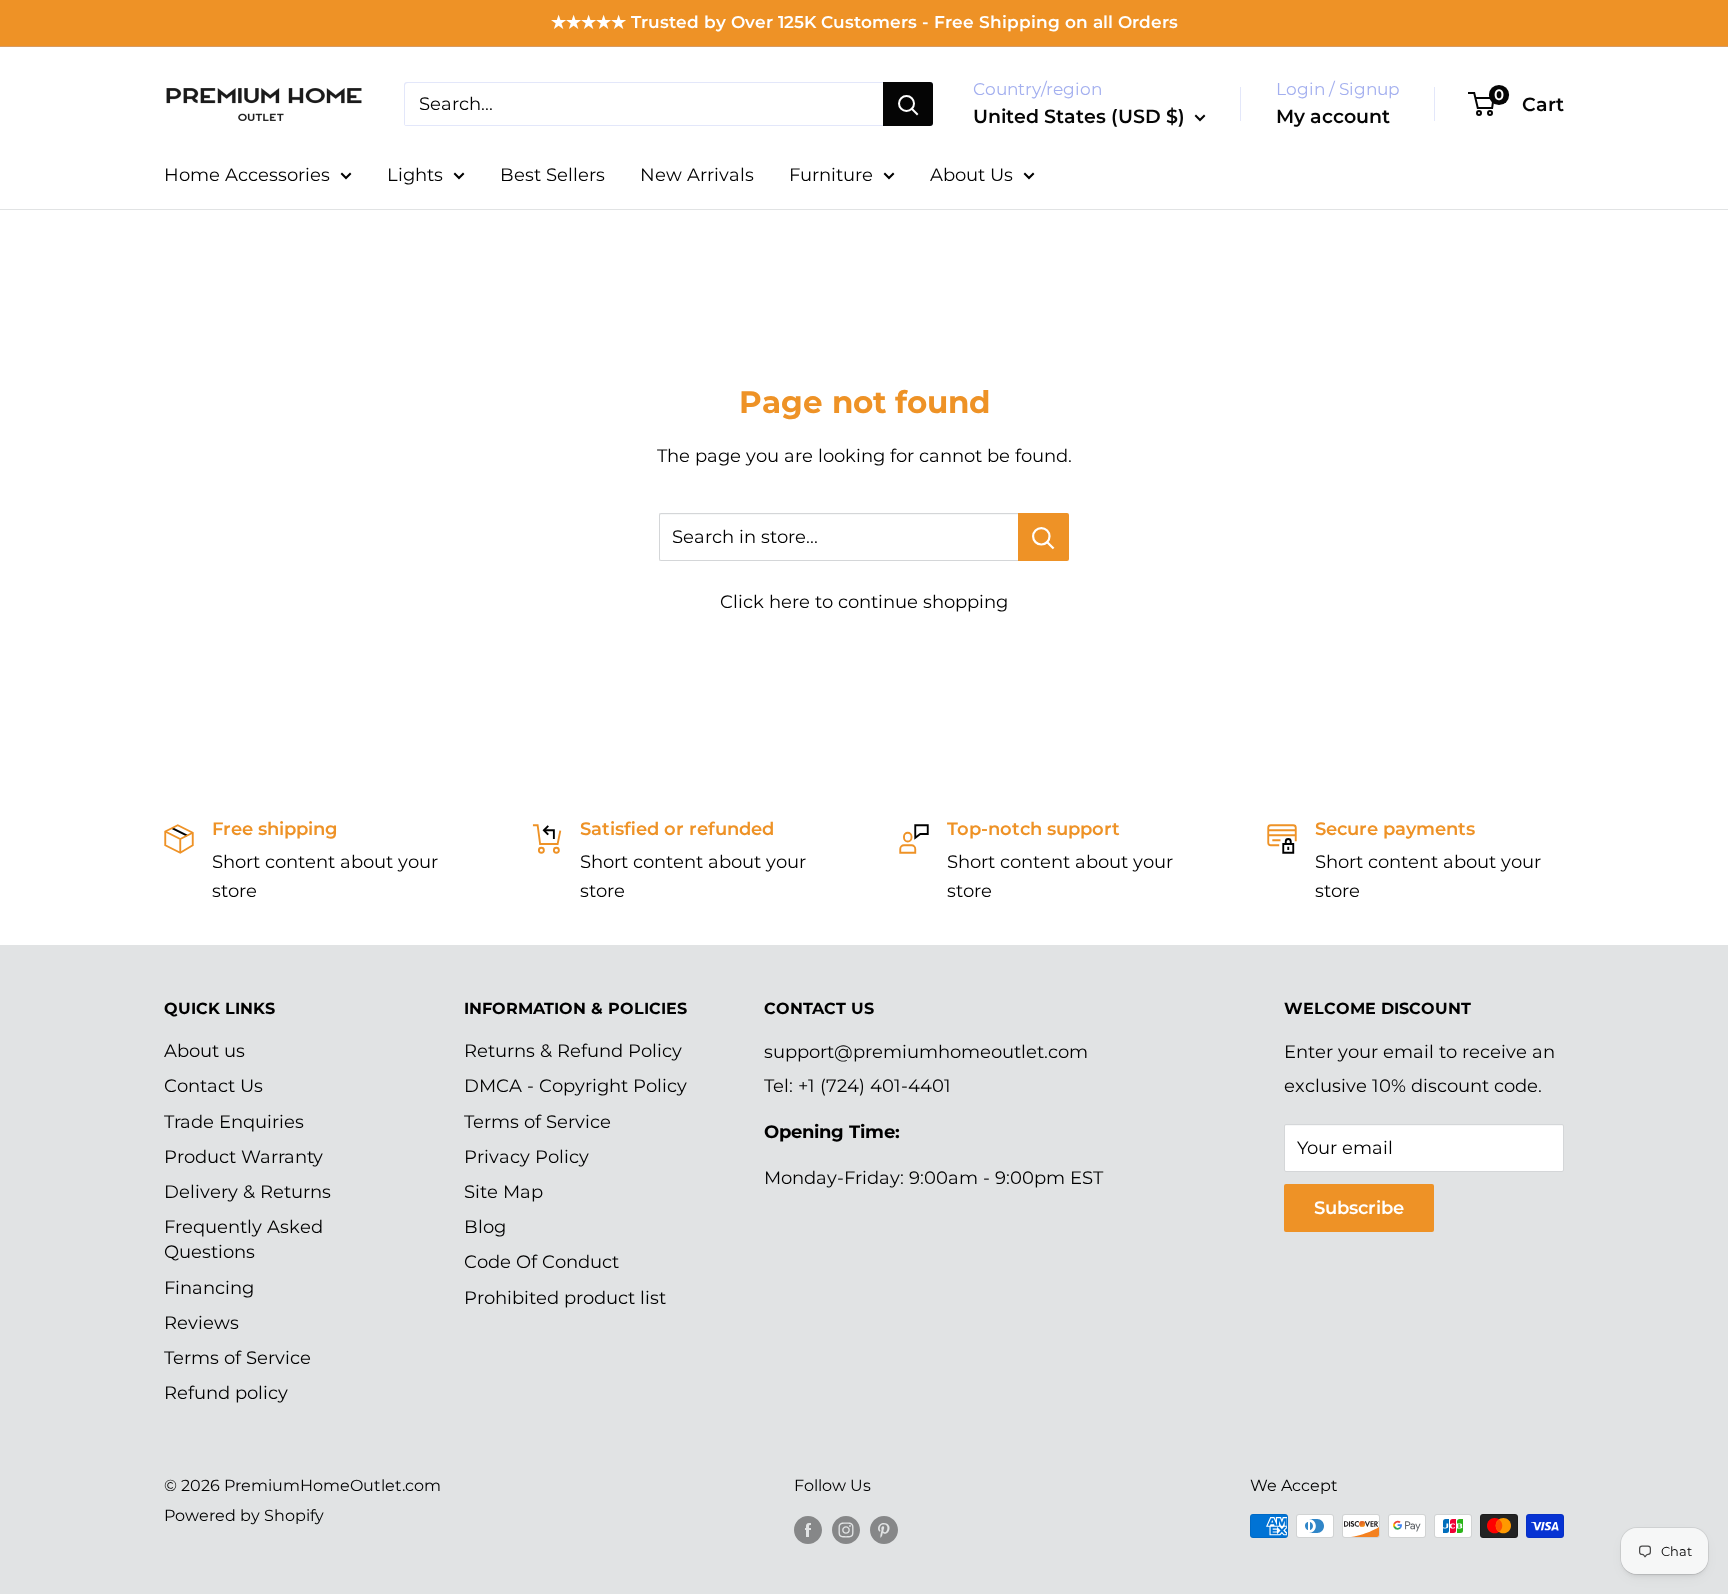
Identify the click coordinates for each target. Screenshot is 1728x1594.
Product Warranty (243, 1157)
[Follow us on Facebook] (808, 1529)
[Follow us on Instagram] (846, 1529)
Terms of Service (237, 1358)
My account (1333, 116)
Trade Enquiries (234, 1122)
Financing (209, 1288)
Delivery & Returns (247, 1192)
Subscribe (1359, 1208)
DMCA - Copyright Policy (575, 1086)
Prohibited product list (565, 1298)
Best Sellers (552, 175)
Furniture (831, 175)
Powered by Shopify (244, 1515)
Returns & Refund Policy (573, 1051)
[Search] (908, 104)
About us (204, 1051)
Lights (415, 175)
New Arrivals (697, 175)
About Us (971, 175)
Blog (485, 1227)
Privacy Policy (526, 1157)
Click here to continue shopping (864, 602)
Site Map (503, 1192)
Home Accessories (247, 175)
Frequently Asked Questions (243, 1239)
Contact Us (213, 1086)
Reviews (201, 1323)
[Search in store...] (1043, 537)
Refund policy (226, 1393)
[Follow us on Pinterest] (884, 1529)
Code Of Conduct (541, 1262)
